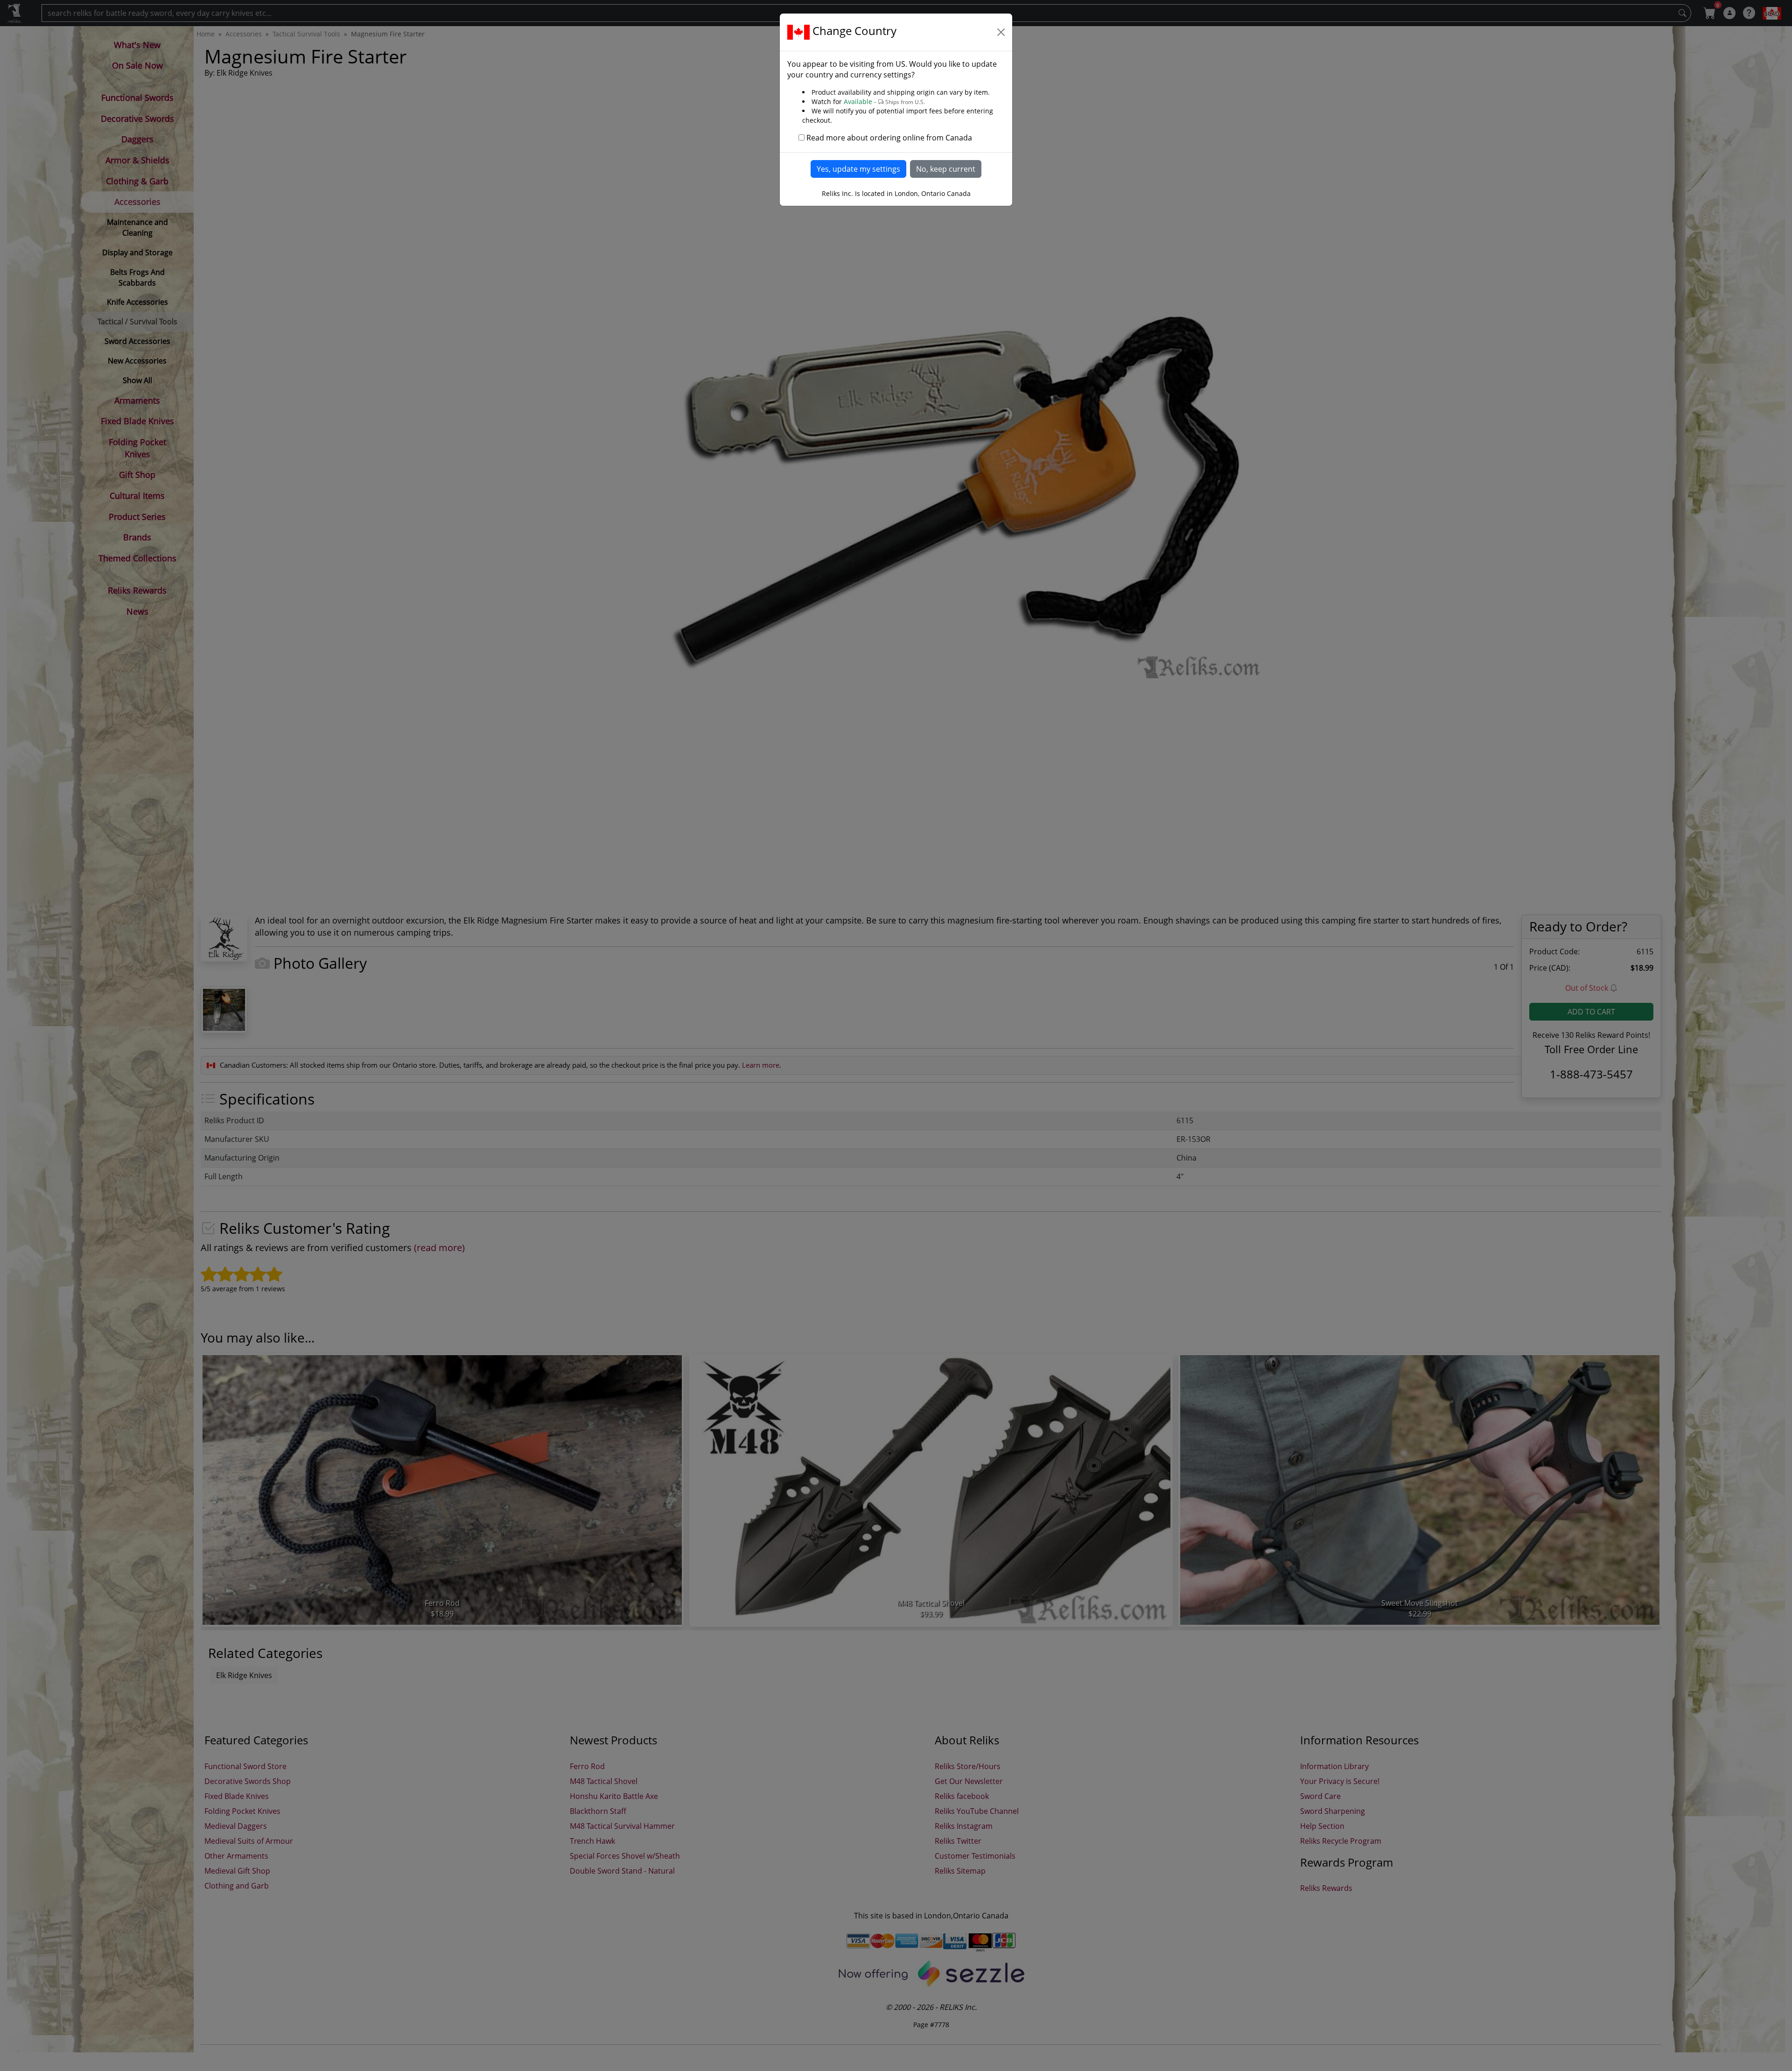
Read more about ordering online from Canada (889, 138)
